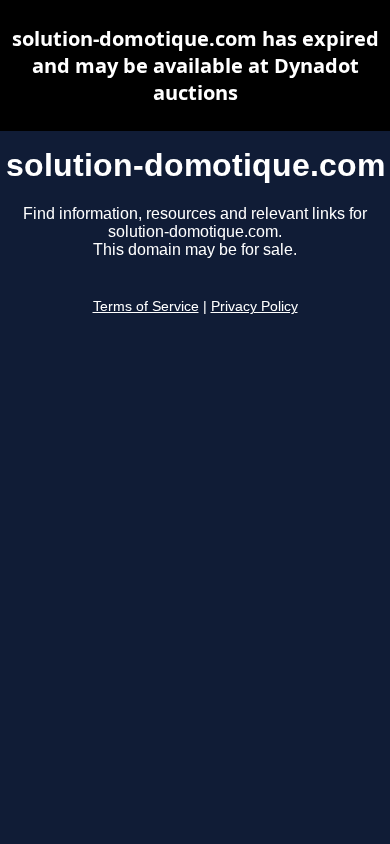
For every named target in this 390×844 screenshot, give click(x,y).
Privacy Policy (254, 306)
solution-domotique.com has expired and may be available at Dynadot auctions (195, 65)
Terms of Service (146, 306)
